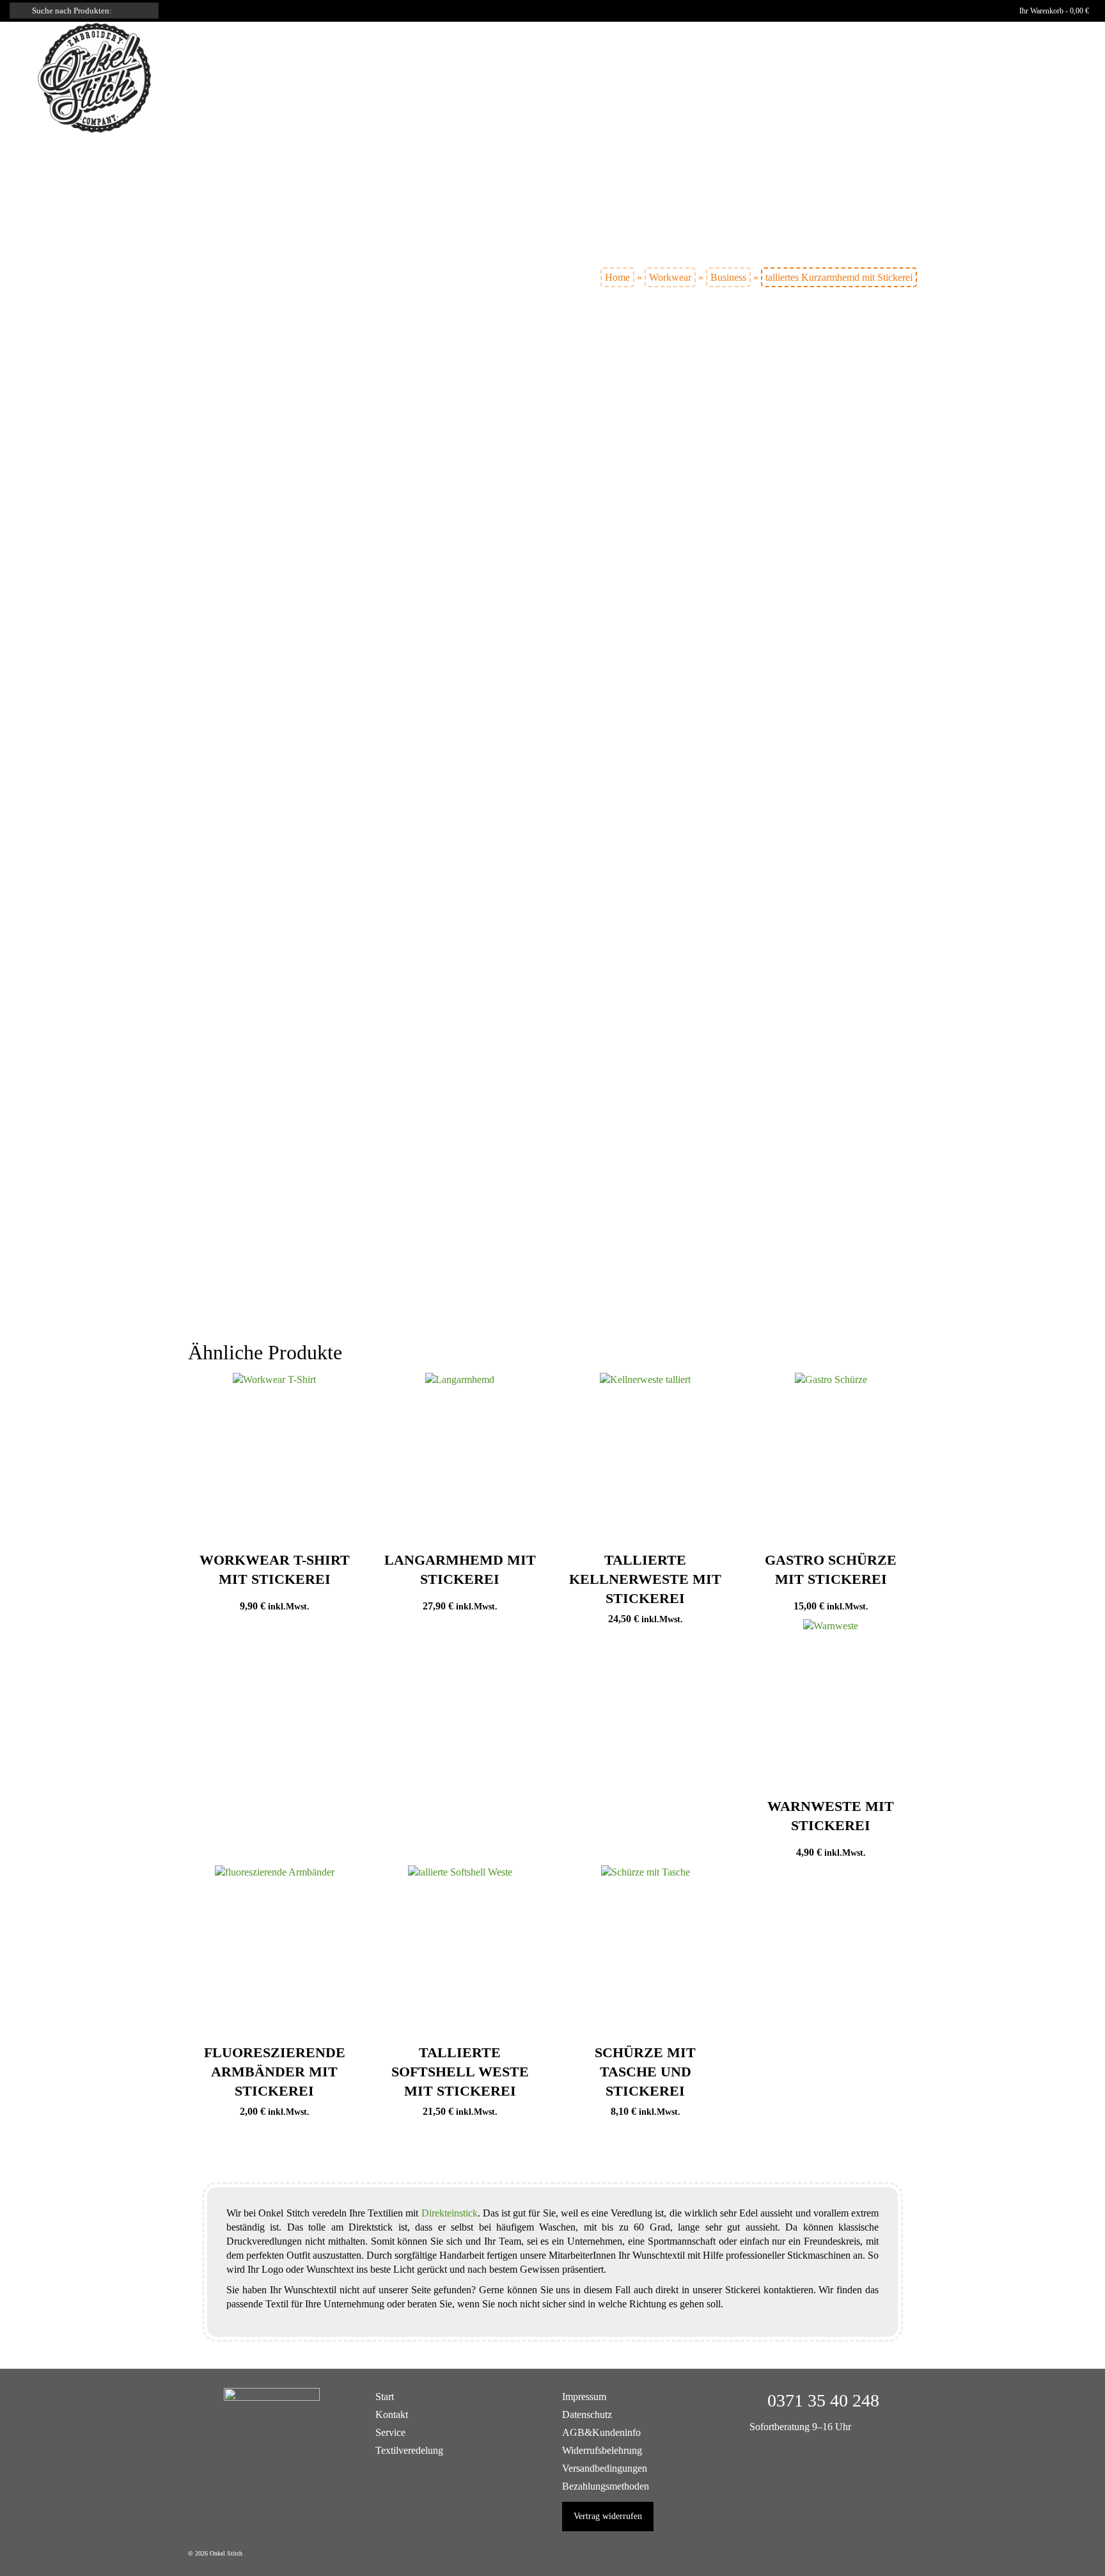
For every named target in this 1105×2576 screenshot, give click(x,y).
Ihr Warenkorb (1053, 11)
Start (385, 2397)
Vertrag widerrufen (608, 2516)
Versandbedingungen (605, 2468)
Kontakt (392, 2414)
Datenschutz (587, 2414)
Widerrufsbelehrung (602, 2450)
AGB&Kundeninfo (601, 2432)
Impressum (584, 2397)
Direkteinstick (450, 2213)
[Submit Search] (19, 11)
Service (390, 2432)
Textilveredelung (409, 2450)
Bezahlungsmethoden (606, 2486)
